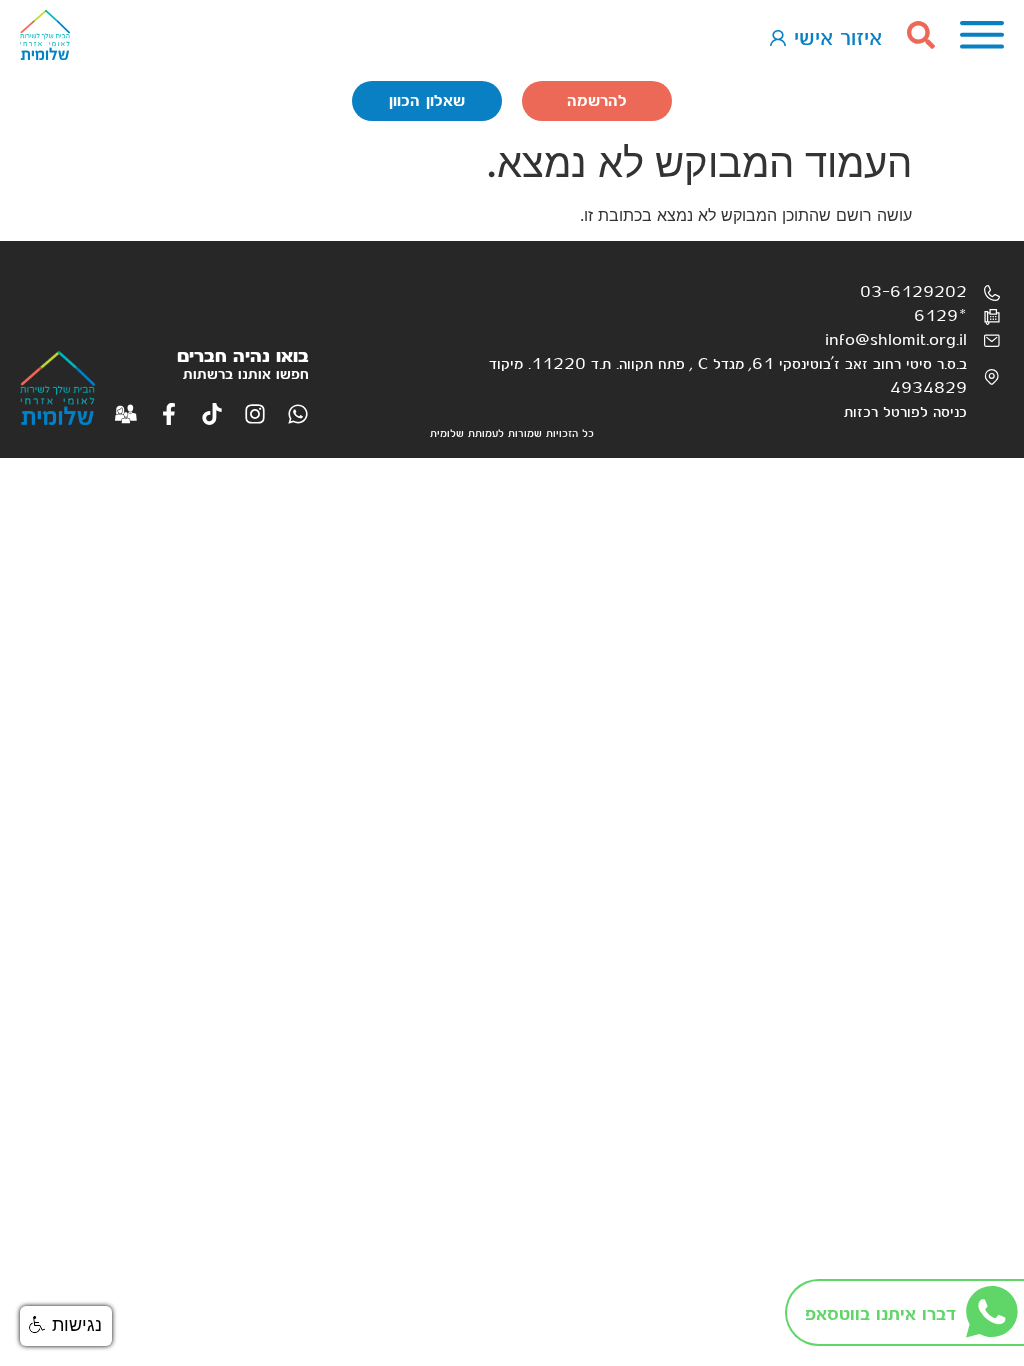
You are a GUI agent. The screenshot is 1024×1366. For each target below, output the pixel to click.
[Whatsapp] (298, 414)
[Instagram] (255, 414)
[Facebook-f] (169, 414)
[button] (66, 1326)
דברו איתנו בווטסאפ (880, 1314)
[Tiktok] (212, 414)
